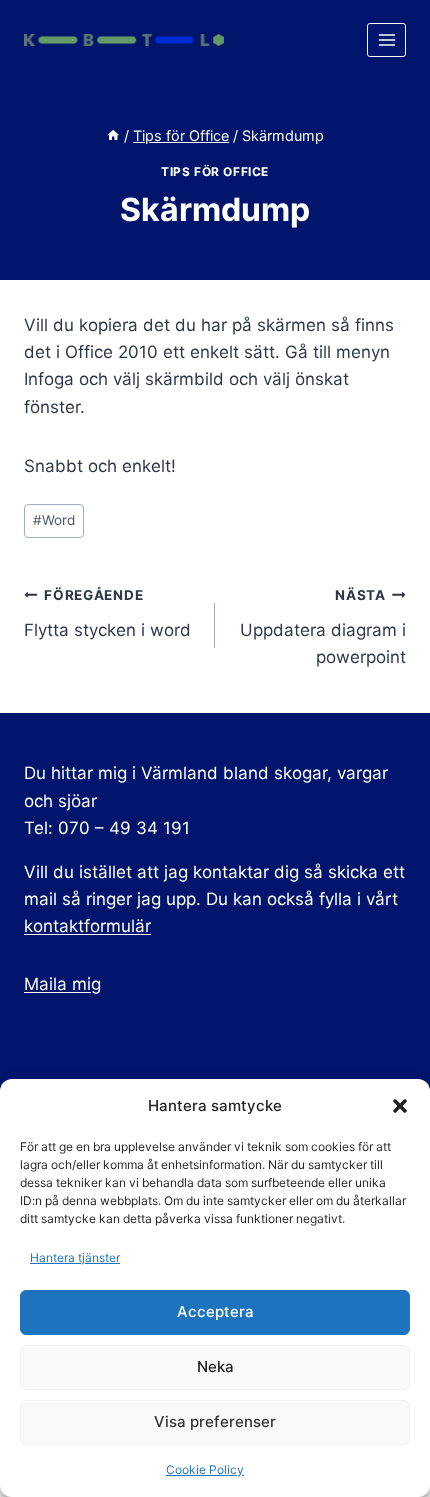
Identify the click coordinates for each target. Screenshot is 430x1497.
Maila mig (62, 984)
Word (54, 520)
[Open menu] (386, 39)
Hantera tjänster (75, 1257)
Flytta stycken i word (107, 613)
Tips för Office (215, 171)
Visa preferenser (215, 1421)
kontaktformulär (87, 926)
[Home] (113, 135)
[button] (400, 1106)
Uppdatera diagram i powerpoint (323, 627)
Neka (215, 1366)
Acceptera (215, 1311)
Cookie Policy (205, 1469)
